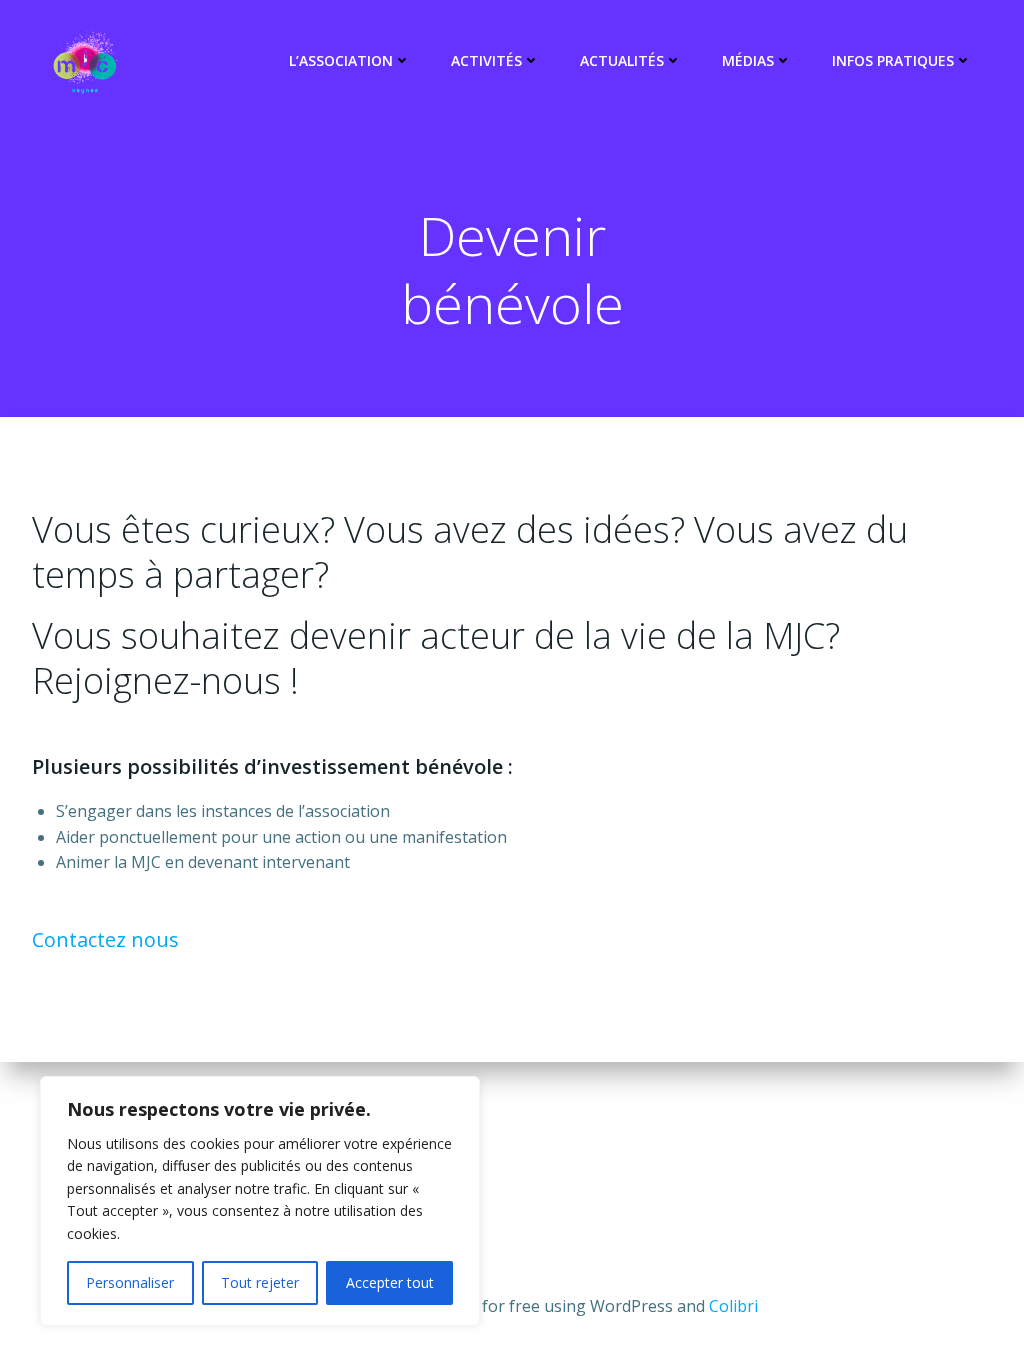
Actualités (622, 60)
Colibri (733, 1306)
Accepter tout (390, 1282)
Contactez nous (105, 939)
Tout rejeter (260, 1282)
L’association (341, 60)
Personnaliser (130, 1282)
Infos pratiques (893, 60)
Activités (486, 60)
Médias (748, 60)
